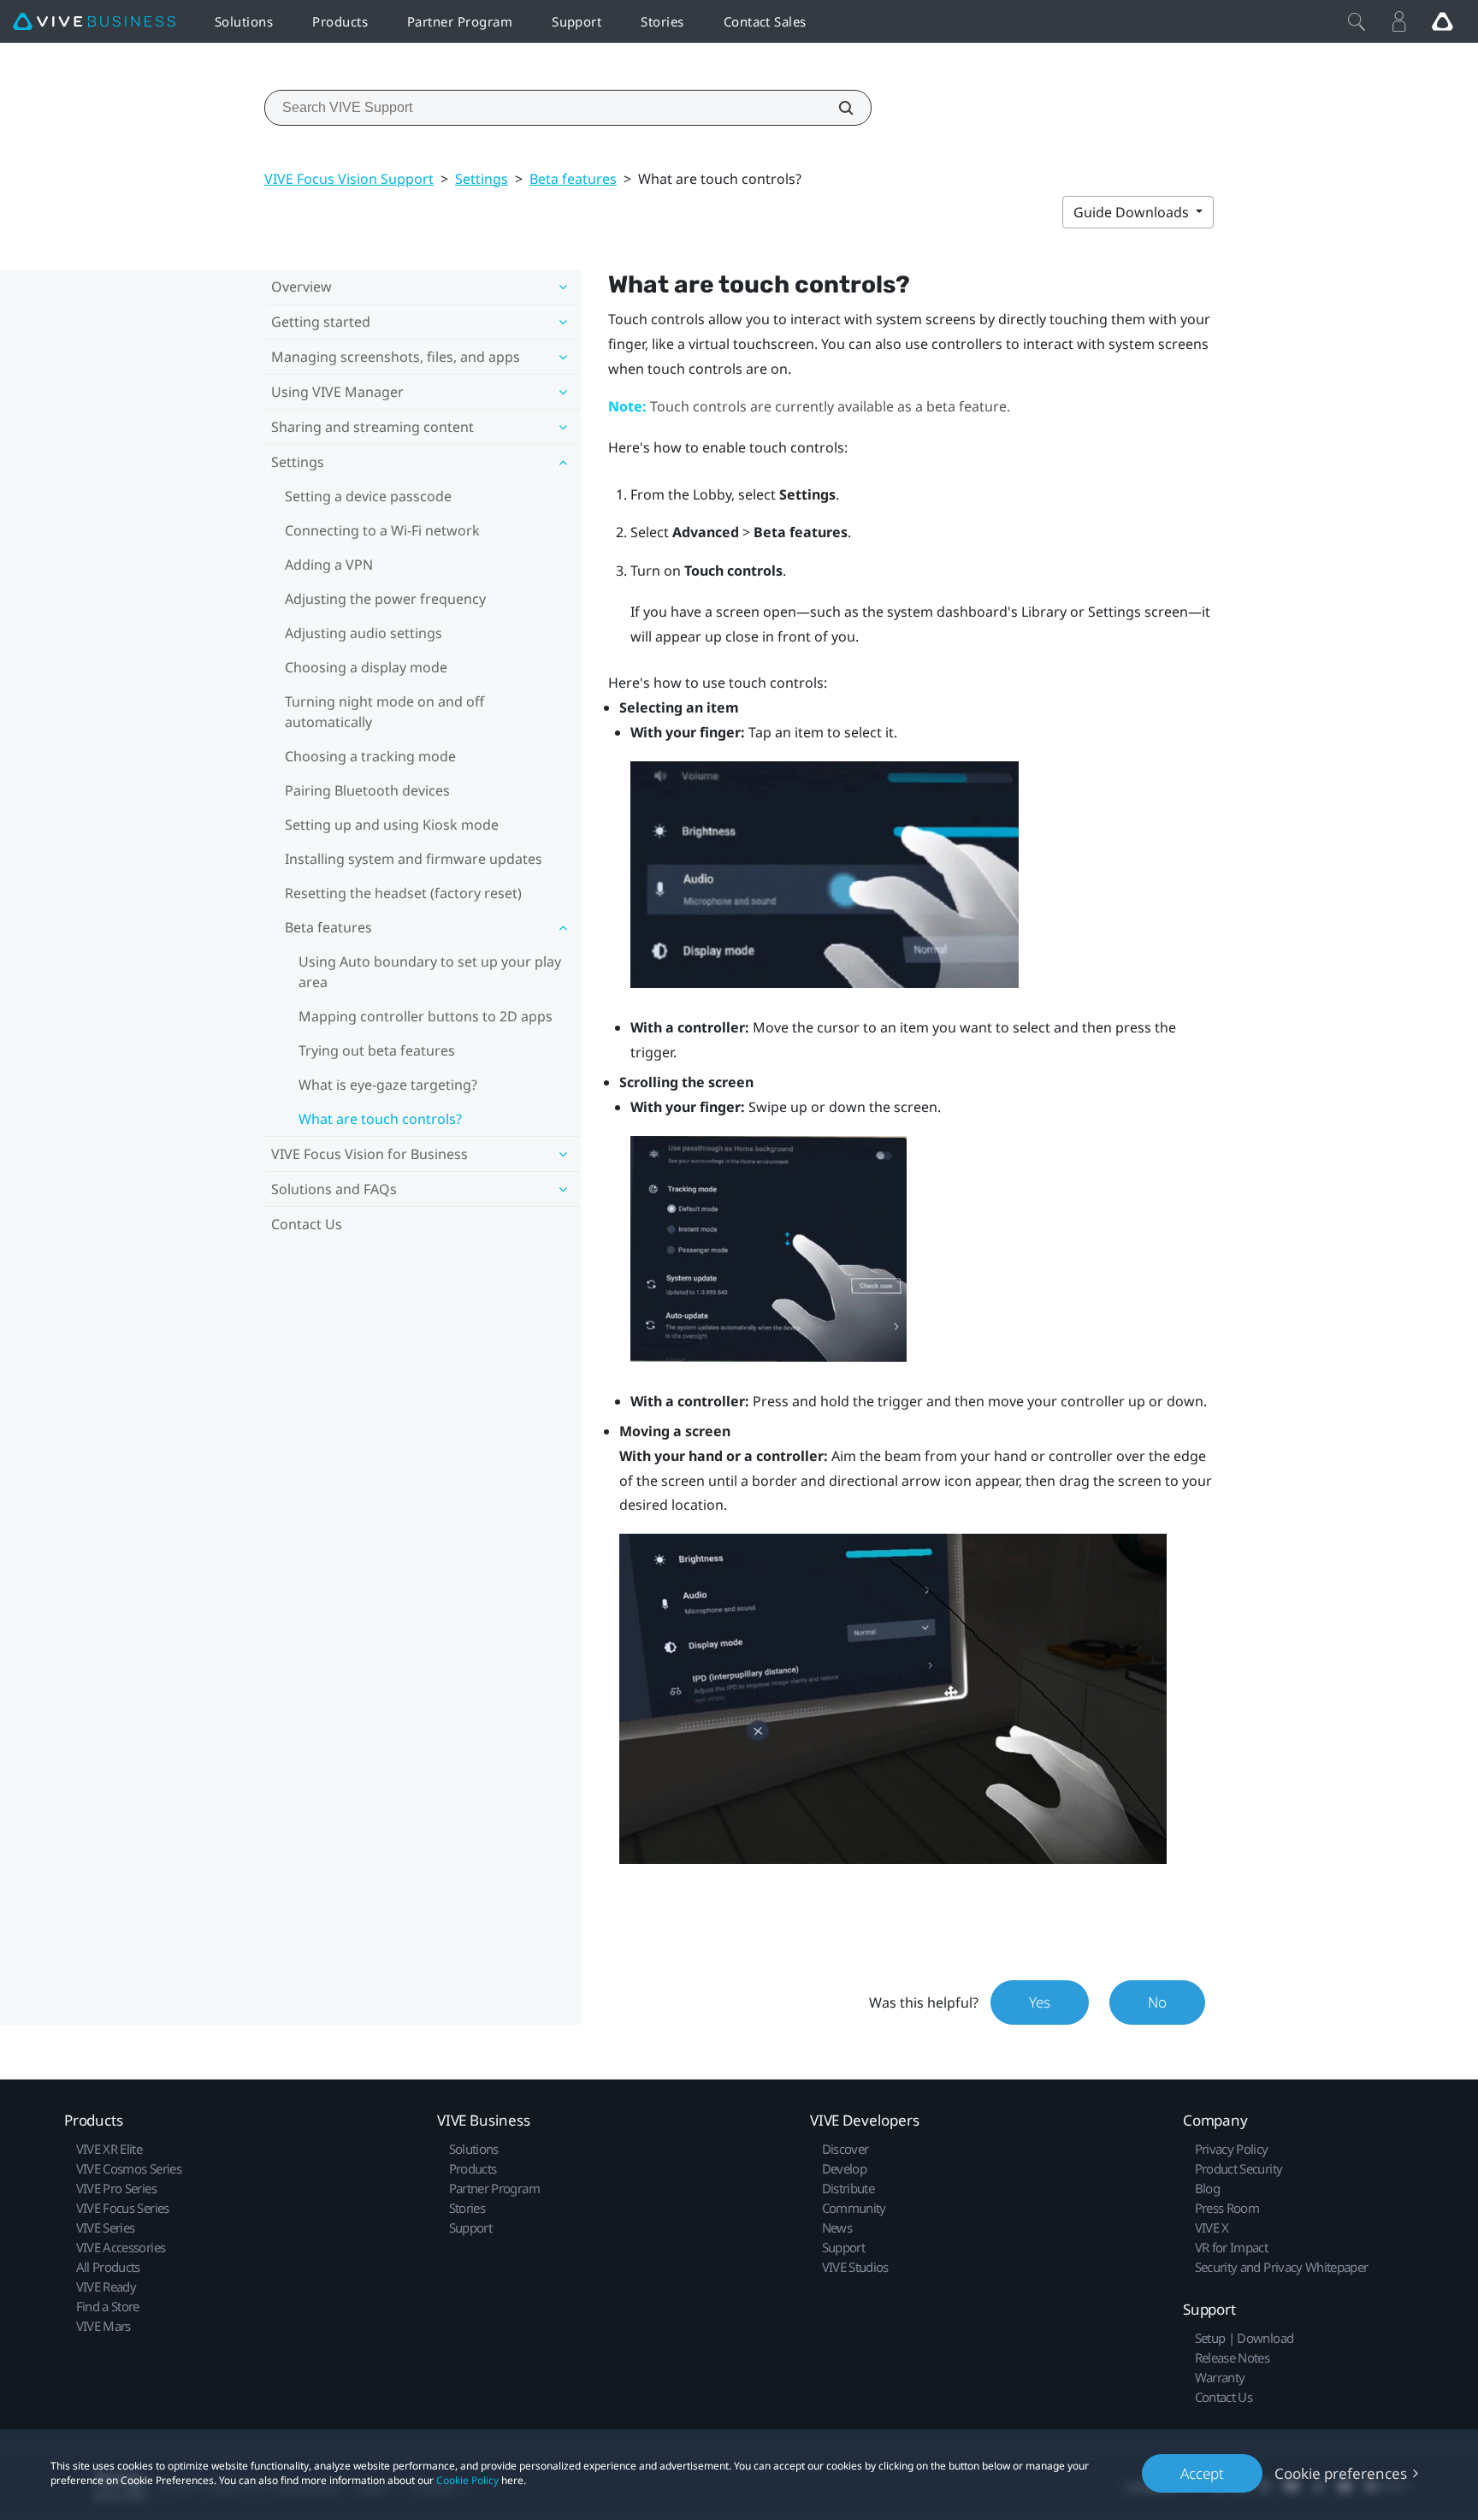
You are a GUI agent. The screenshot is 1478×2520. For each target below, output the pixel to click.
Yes (1040, 2002)
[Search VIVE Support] (837, 108)
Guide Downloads (1133, 212)
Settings (482, 179)
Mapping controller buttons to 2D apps (426, 1016)
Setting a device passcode (368, 496)
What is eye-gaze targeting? (388, 1085)
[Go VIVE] (1442, 21)
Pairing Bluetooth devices (367, 790)
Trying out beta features (377, 1050)
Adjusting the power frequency (385, 599)
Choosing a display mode (366, 667)
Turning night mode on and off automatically (384, 712)
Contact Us (307, 1224)
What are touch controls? (380, 1119)
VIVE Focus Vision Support (349, 179)
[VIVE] (94, 22)
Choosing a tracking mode (370, 756)
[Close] (1357, 21)
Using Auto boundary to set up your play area (430, 972)
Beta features (573, 179)
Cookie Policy (467, 2480)
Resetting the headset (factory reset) (403, 893)
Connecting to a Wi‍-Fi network (382, 530)
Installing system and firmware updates (414, 859)
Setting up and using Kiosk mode (392, 825)
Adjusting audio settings (364, 633)
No (1157, 2002)
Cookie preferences (1341, 2473)
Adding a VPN (329, 565)
